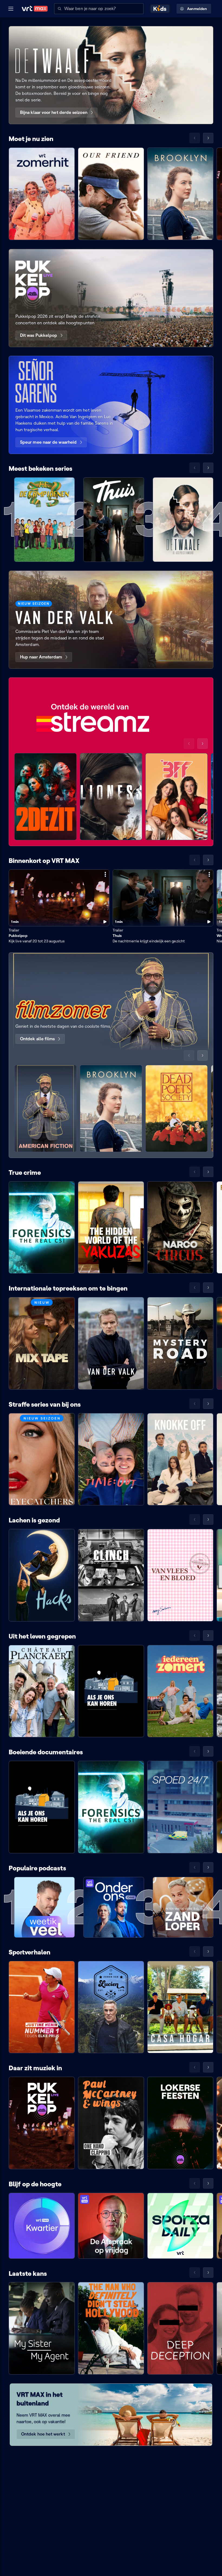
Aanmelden (197, 9)
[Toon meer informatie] (105, 874)
